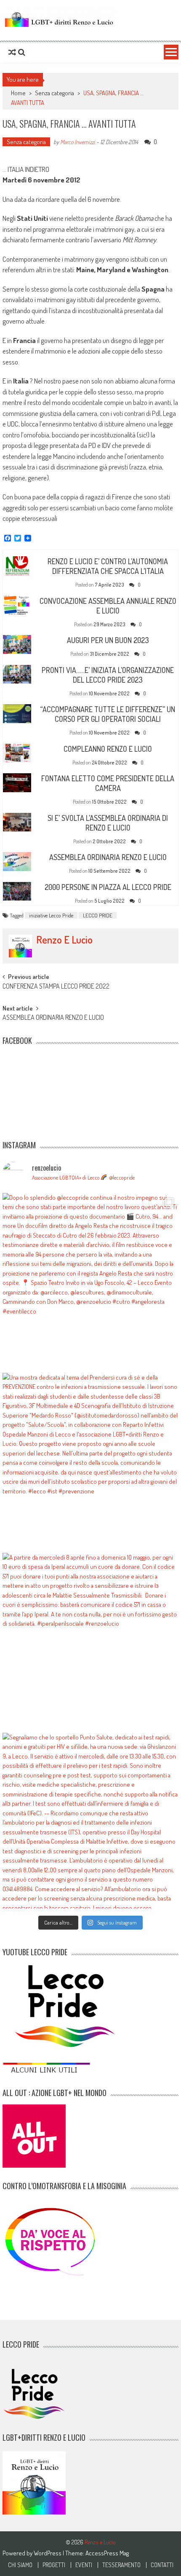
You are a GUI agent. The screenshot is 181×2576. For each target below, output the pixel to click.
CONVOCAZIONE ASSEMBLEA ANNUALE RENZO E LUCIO (108, 606)
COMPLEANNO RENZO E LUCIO (108, 749)
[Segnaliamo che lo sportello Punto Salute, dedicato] (90, 1821)
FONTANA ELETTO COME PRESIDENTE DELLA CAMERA (108, 783)
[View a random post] (12, 52)
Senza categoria (55, 93)
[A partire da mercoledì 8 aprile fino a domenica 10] (90, 1641)
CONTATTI (162, 2565)
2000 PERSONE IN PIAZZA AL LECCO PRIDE (108, 887)
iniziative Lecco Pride (51, 915)
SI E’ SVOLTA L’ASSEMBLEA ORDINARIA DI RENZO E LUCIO (108, 823)
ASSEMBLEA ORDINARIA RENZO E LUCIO (108, 857)
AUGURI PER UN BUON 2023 (108, 640)
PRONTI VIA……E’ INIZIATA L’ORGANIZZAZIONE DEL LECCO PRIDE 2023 (108, 675)
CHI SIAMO (20, 2565)
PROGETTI (54, 2565)
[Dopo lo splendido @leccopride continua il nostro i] (90, 1281)
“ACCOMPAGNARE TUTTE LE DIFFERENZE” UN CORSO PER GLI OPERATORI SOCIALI (108, 714)
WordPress (48, 2553)
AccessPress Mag (107, 2553)
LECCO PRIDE (98, 915)
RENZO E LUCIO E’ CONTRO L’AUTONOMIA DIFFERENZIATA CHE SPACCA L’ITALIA (108, 566)
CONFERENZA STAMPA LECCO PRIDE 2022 (56, 987)
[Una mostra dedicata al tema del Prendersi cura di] (90, 1461)
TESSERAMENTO (121, 2565)
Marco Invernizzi (78, 142)
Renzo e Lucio (64, 940)
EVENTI (84, 2565)
